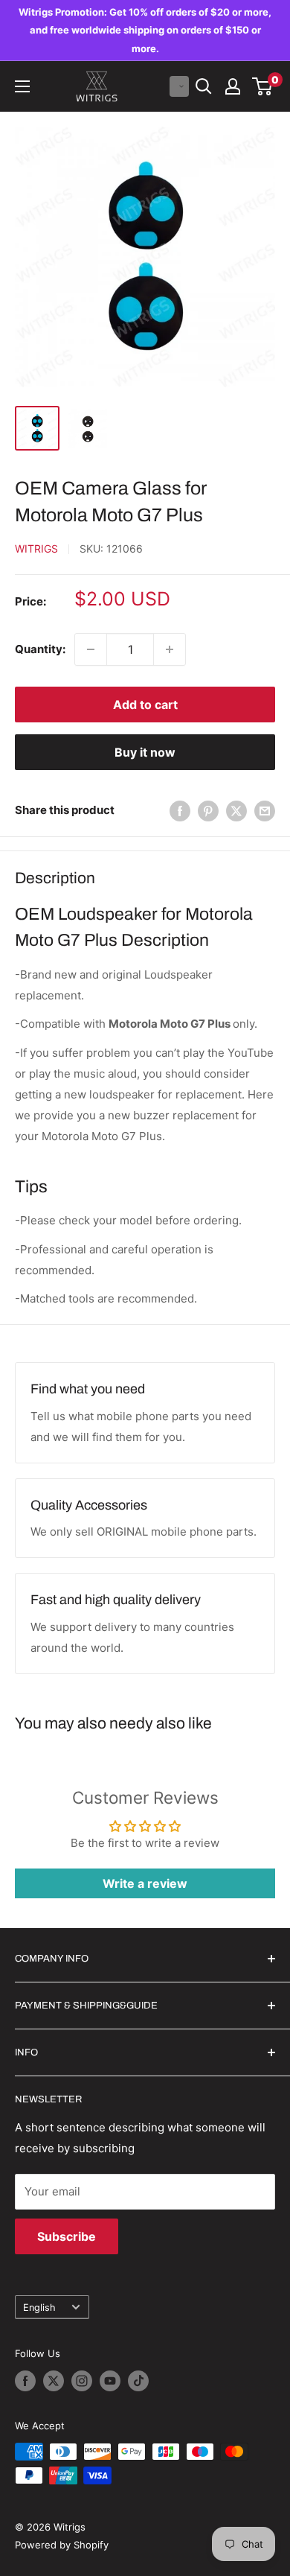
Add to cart (145, 705)
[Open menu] (22, 86)
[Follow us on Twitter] (54, 2381)
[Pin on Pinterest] (208, 811)
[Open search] (204, 86)
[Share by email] (265, 811)
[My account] (233, 86)
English (39, 2308)
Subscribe (67, 2236)
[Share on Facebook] (180, 811)
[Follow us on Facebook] (25, 2381)
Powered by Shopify (62, 2545)
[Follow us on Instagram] (82, 2381)
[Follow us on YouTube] (110, 2381)
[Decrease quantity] (91, 649)
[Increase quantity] (170, 649)
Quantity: (40, 649)
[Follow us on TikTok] (138, 2381)
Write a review (145, 1883)
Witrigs (36, 548)
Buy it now (145, 752)
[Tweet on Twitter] (236, 811)
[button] (179, 86)
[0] (263, 86)
